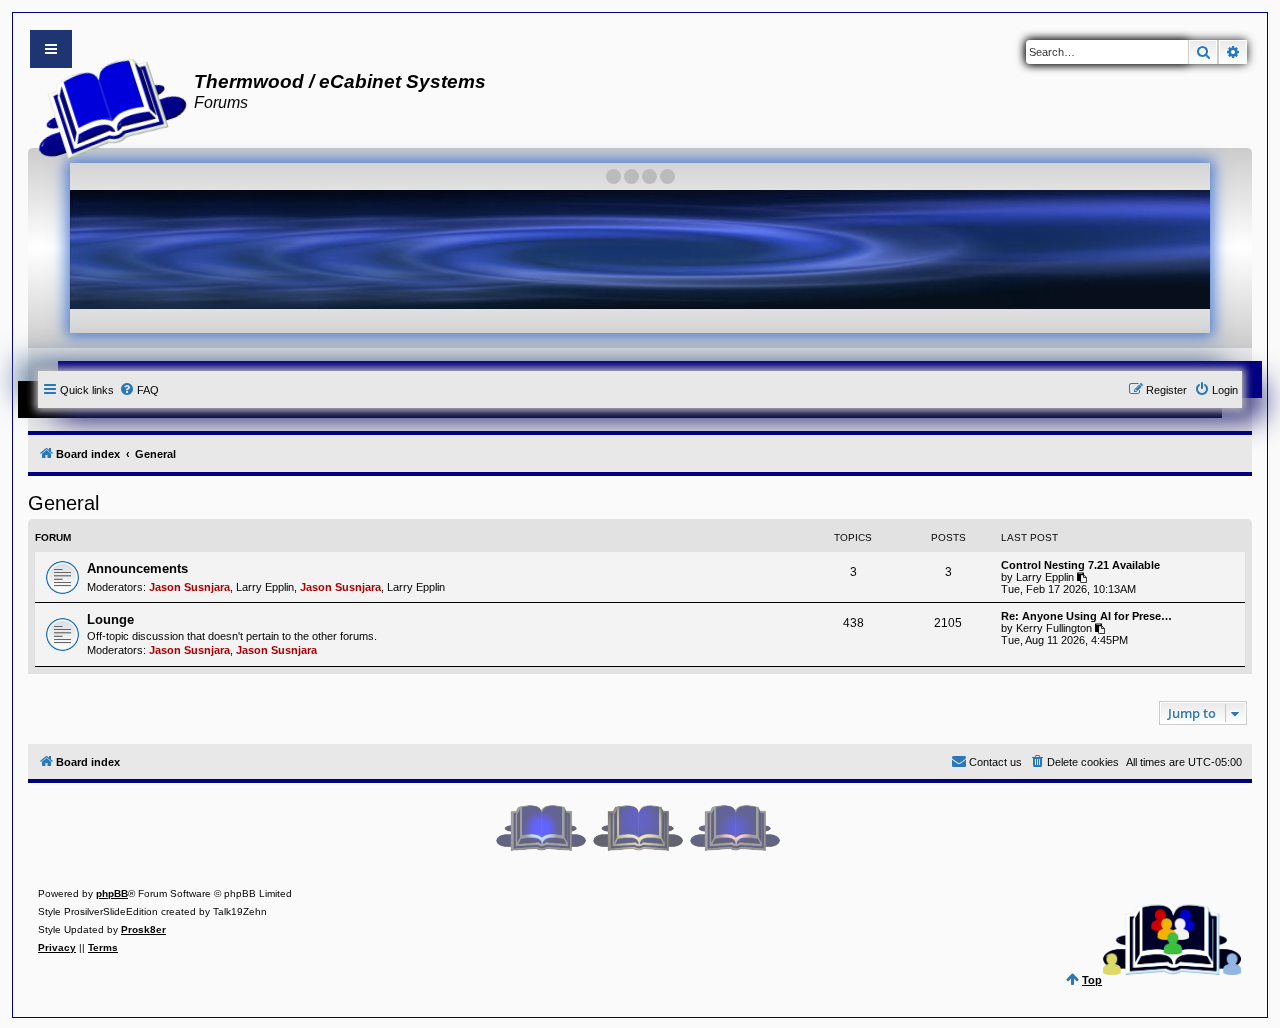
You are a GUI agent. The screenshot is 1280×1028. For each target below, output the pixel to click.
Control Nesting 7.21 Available (1080, 565)
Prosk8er (143, 929)
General (63, 503)
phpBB (112, 893)
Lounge (110, 619)
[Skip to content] (51, 49)
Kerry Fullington (1054, 628)
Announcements (137, 568)
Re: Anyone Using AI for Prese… (1086, 616)
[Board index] (106, 106)
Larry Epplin (265, 587)
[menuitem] (139, 390)
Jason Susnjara (189, 587)
